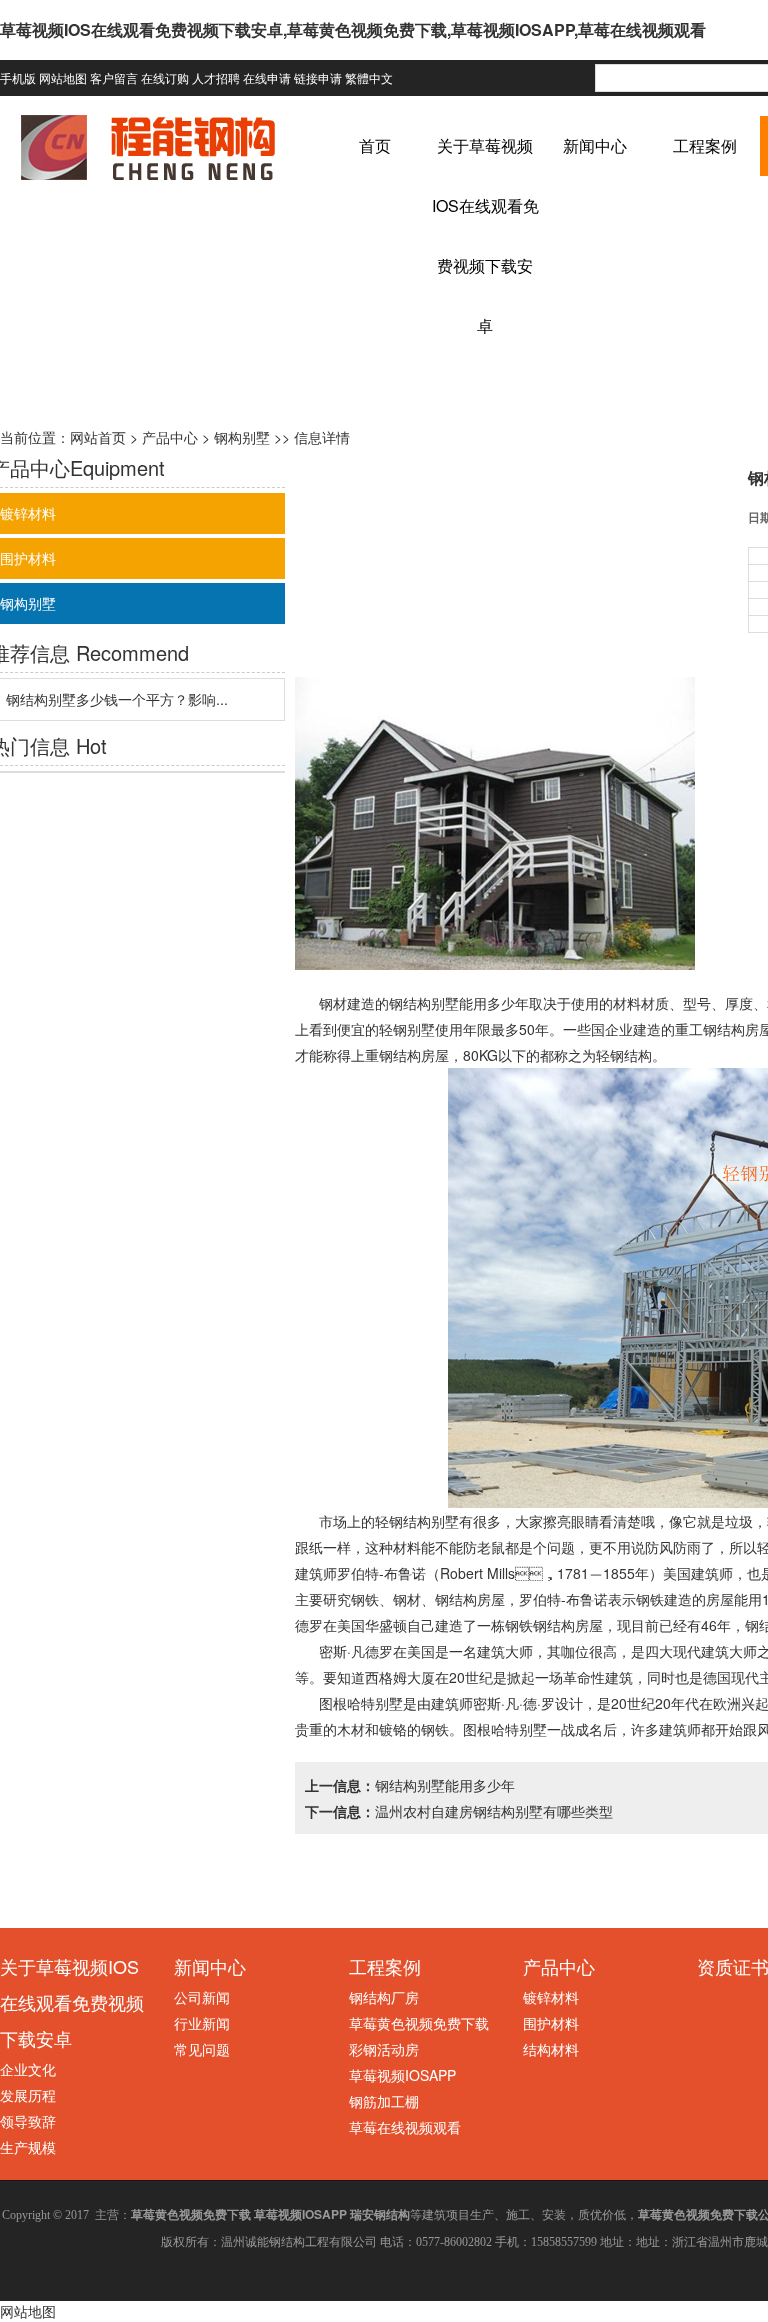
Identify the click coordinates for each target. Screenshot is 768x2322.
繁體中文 (369, 77)
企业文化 (28, 2069)
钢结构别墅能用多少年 (459, 1003)
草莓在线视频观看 (405, 2127)
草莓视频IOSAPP (402, 2075)
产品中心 (170, 437)
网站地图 (63, 77)
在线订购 (165, 77)
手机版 (18, 77)
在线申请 (267, 77)
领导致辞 (28, 2121)
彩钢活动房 (384, 2049)
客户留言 (114, 77)
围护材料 (551, 2023)
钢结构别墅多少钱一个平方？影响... (117, 699)
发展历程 (28, 2095)
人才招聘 (216, 77)
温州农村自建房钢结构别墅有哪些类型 (494, 1811)
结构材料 (551, 2049)
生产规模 (28, 2147)
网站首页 (98, 437)
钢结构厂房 (384, 1997)
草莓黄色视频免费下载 (419, 2023)
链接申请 (318, 77)
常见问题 (202, 2049)
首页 (375, 145)
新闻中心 (595, 145)
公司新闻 (202, 1997)
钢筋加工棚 (384, 2101)
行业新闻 (202, 2023)
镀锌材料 (551, 1997)
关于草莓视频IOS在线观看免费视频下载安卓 (72, 2002)
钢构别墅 (242, 437)
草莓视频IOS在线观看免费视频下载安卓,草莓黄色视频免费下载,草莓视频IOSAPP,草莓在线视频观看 (353, 29)
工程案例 (705, 145)
